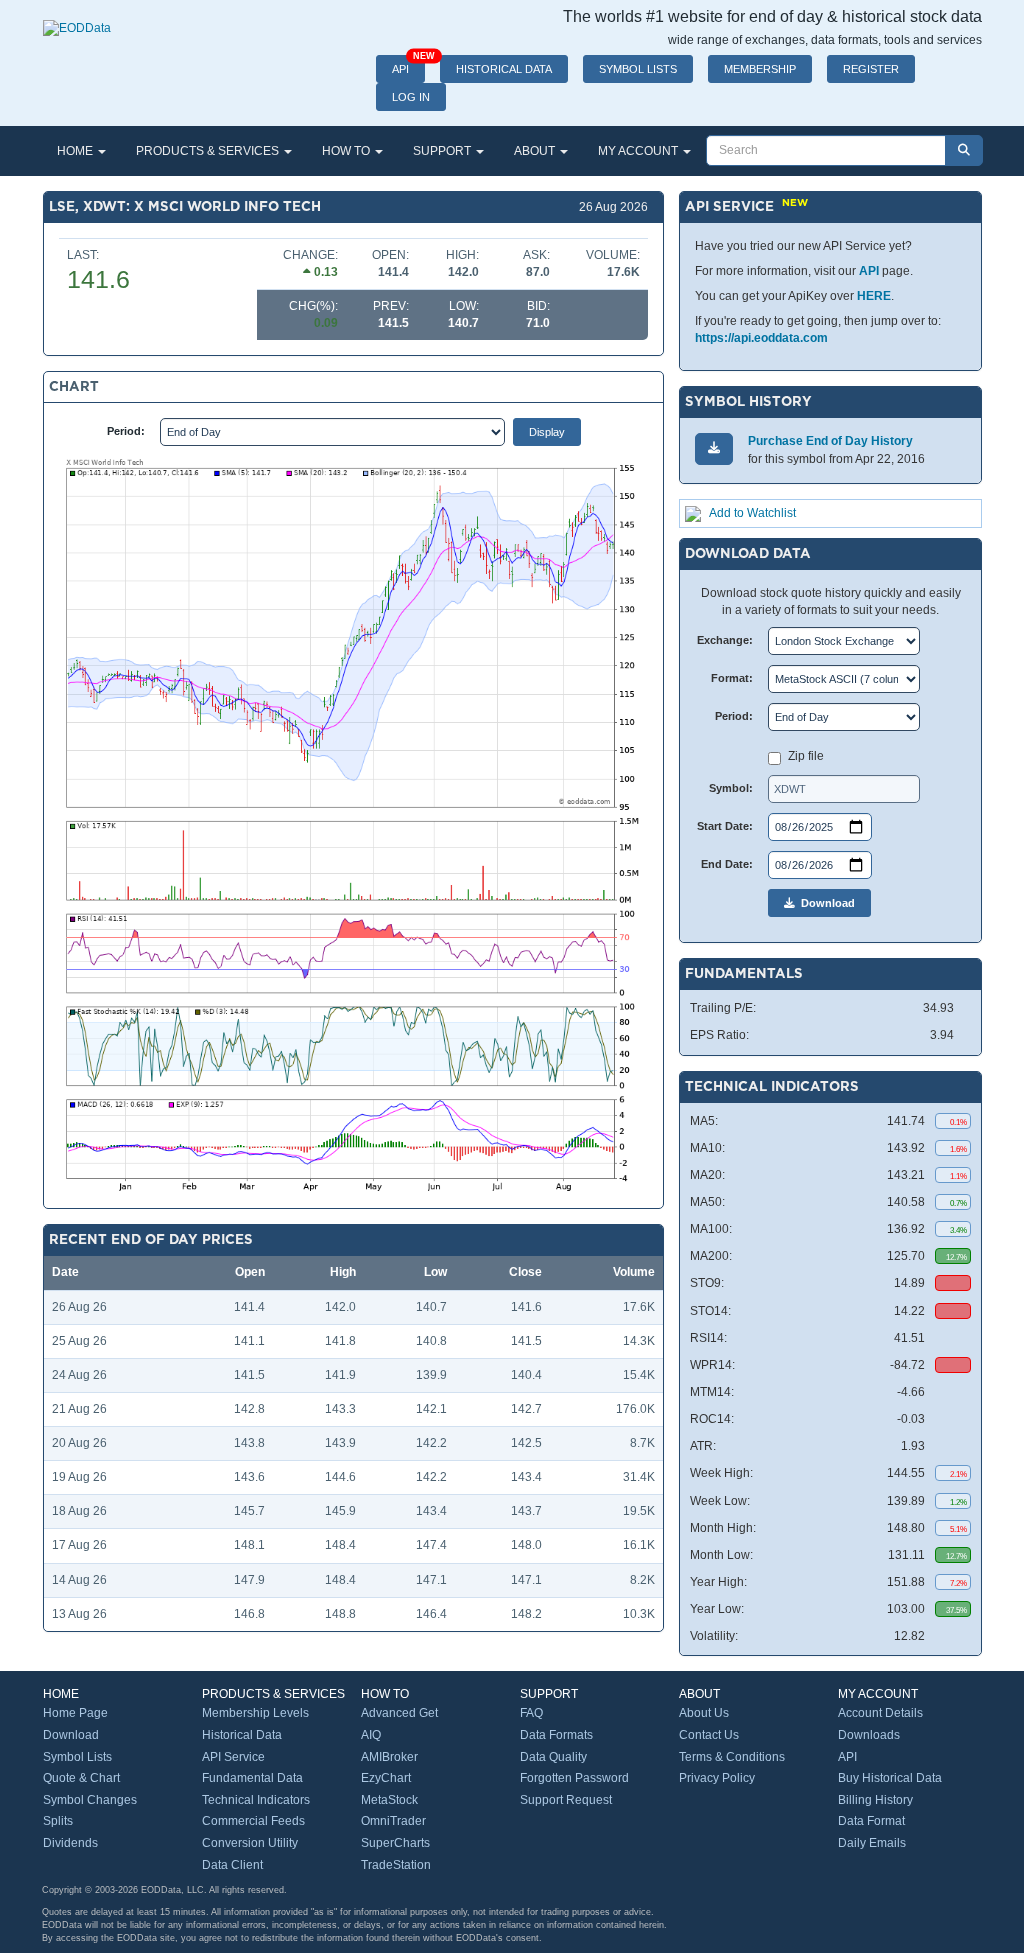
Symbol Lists (77, 1757)
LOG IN (411, 97)
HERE (874, 296)
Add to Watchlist (752, 513)
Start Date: (725, 826)
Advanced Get (399, 1713)
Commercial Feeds (253, 1821)
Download (825, 903)
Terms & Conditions (732, 1757)
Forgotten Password (574, 1778)
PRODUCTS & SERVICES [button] (209, 151)
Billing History (875, 1800)
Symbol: (731, 788)
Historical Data (242, 1735)
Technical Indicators (256, 1800)
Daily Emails (872, 1843)
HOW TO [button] (347, 151)
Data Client (232, 1865)
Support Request (566, 1800)
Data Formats (556, 1735)
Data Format (871, 1821)
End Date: (727, 864)
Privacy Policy (717, 1778)
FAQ (531, 1713)
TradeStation (396, 1865)
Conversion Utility (250, 1843)
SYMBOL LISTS (638, 69)
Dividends (70, 1843)
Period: (126, 431)
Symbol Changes (90, 1800)
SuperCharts (395, 1843)
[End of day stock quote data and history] (77, 18)
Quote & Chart (81, 1778)
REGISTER (871, 69)
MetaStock (389, 1800)
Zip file (806, 756)
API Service (233, 1757)
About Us (704, 1713)
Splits (58, 1821)
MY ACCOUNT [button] (639, 151)
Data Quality (553, 1757)
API (408, 65)
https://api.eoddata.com (761, 338)
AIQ (371, 1735)
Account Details (880, 1713)
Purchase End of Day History (830, 441)
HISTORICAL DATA (504, 69)
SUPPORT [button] (443, 151)
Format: (732, 678)
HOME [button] (76, 151)
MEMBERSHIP (760, 69)
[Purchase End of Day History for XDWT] (714, 448)
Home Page (75, 1713)
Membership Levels (255, 1713)
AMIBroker (389, 1757)
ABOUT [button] (536, 151)
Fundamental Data (252, 1778)
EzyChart (386, 1778)
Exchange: (725, 640)
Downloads (869, 1735)
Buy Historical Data (890, 1778)
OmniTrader (393, 1821)
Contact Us (709, 1735)
